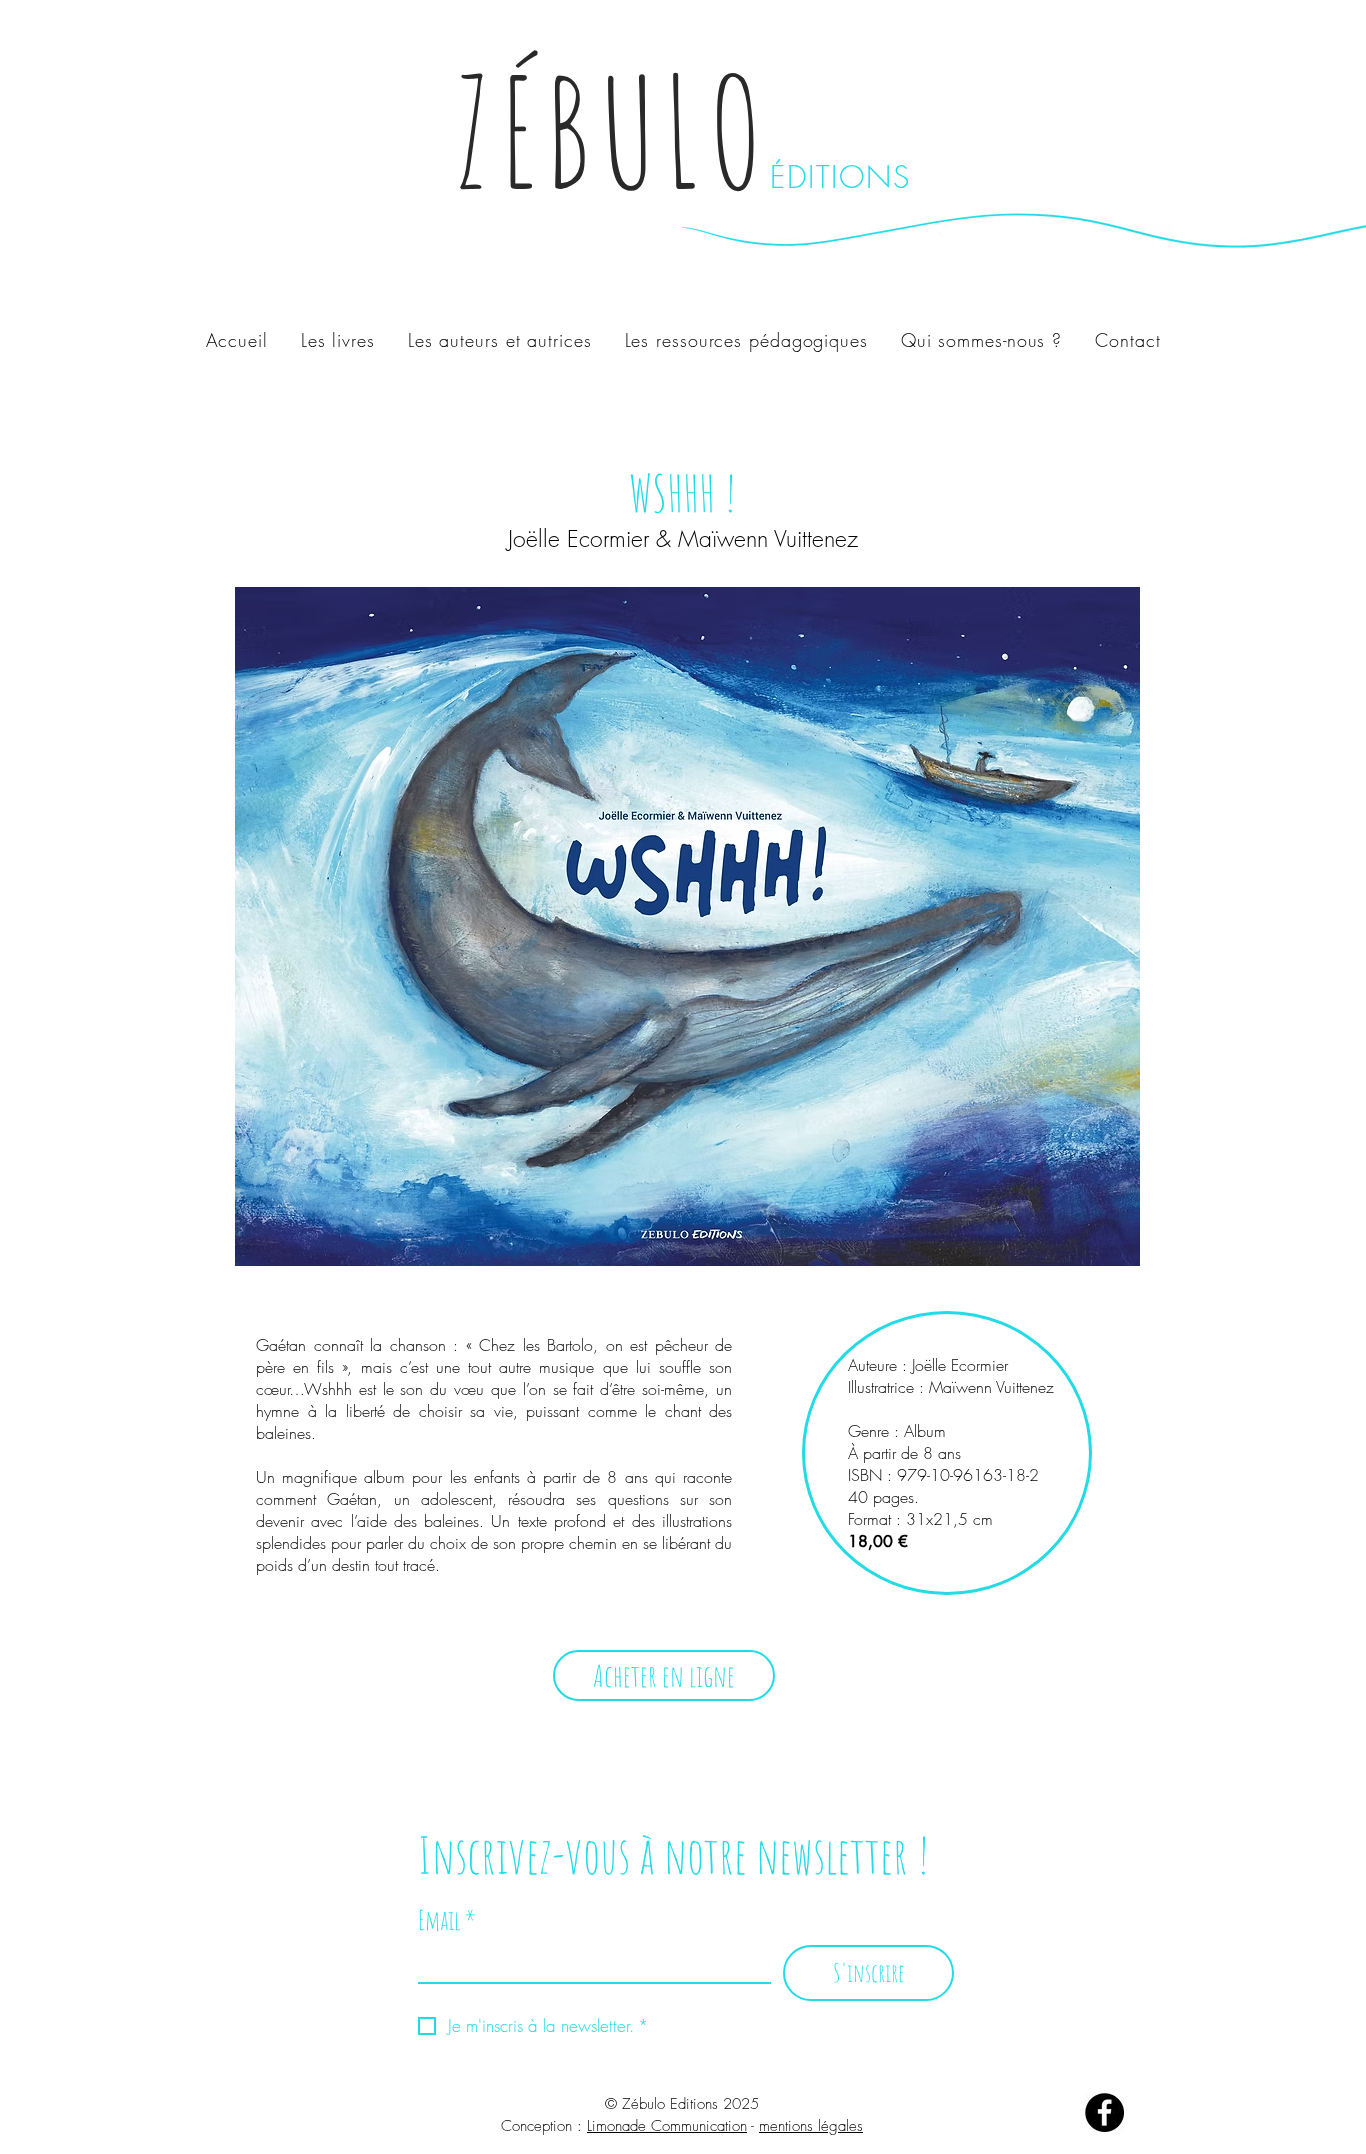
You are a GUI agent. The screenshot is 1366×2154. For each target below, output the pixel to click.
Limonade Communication (667, 2126)
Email (447, 1920)
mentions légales (811, 2126)
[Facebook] (1104, 2112)
